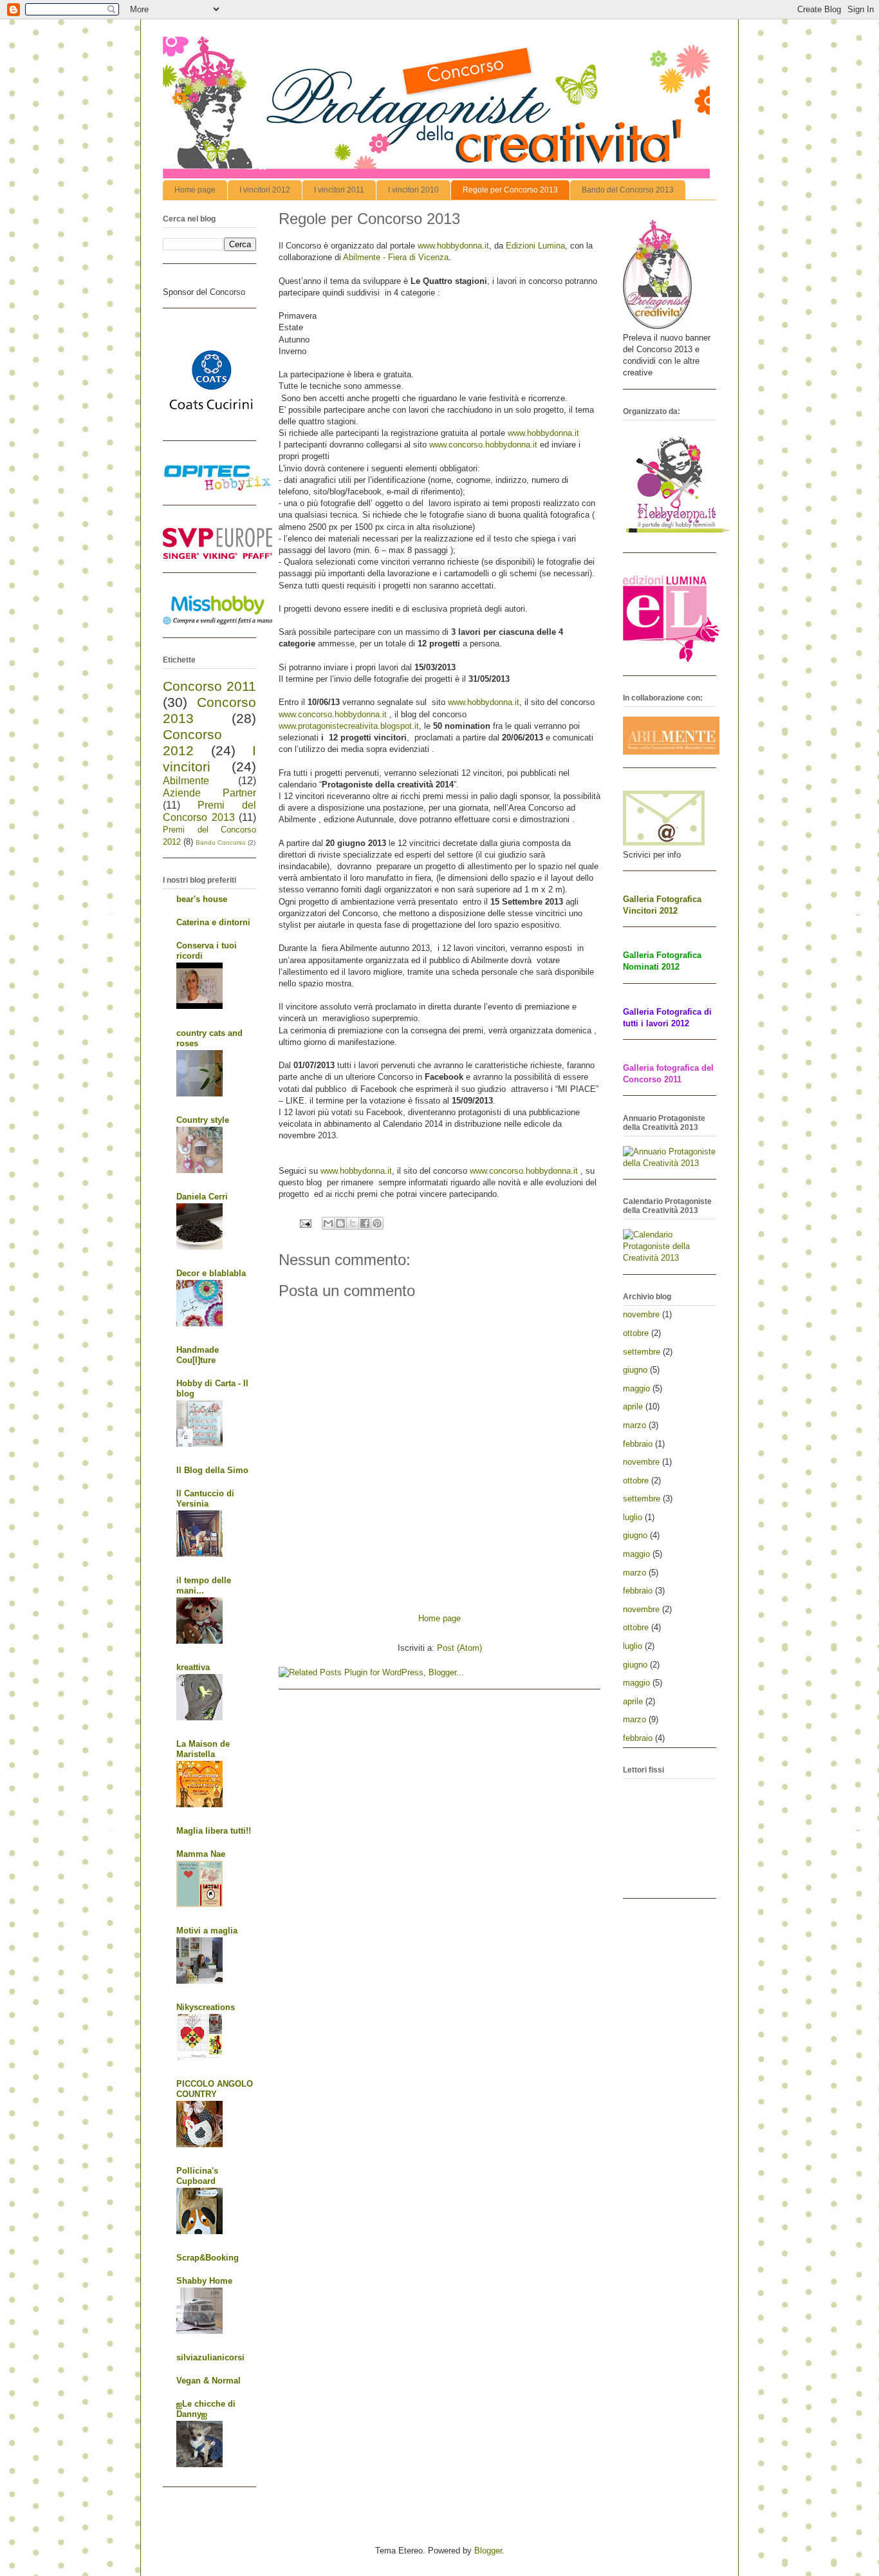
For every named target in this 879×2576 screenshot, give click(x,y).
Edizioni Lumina (535, 246)
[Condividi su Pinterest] (377, 1223)
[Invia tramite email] (328, 1223)
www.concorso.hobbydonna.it (483, 445)
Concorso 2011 (209, 686)
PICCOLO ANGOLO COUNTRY (215, 2089)
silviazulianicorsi (210, 2357)
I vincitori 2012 (265, 190)
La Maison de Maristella (203, 1749)
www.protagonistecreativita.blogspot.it (349, 726)
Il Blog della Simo (212, 1470)
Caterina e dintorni (213, 922)
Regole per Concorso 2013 (510, 190)
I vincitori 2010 (413, 190)
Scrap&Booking (208, 2258)
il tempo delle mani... (204, 1585)
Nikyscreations (206, 2007)
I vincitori (209, 758)
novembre (641, 1314)
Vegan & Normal (208, 2381)
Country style (203, 1120)
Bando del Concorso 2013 (628, 190)
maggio (636, 1388)
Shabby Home (204, 2281)
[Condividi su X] (353, 1223)
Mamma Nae (201, 1854)
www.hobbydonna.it (453, 246)
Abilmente (186, 781)
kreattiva (193, 1667)
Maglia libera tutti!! (214, 1831)
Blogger (488, 2551)
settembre (642, 1352)
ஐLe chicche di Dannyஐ (206, 2409)
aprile (633, 1406)
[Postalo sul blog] (340, 1223)
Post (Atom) (459, 1648)
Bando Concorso (221, 842)
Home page (195, 190)
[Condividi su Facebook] (365, 1223)
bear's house (202, 899)
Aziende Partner (209, 793)
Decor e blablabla (211, 1273)
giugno (635, 1370)
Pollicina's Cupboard (197, 2176)
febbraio (638, 1444)
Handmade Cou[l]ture (198, 1355)
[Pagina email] (305, 1223)
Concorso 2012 (192, 742)
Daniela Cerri (202, 1197)
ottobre (636, 1333)
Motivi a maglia (207, 1931)
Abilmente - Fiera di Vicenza (396, 257)
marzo (634, 1425)
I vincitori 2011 (339, 190)
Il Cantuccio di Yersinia (205, 1499)
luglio (633, 1517)
